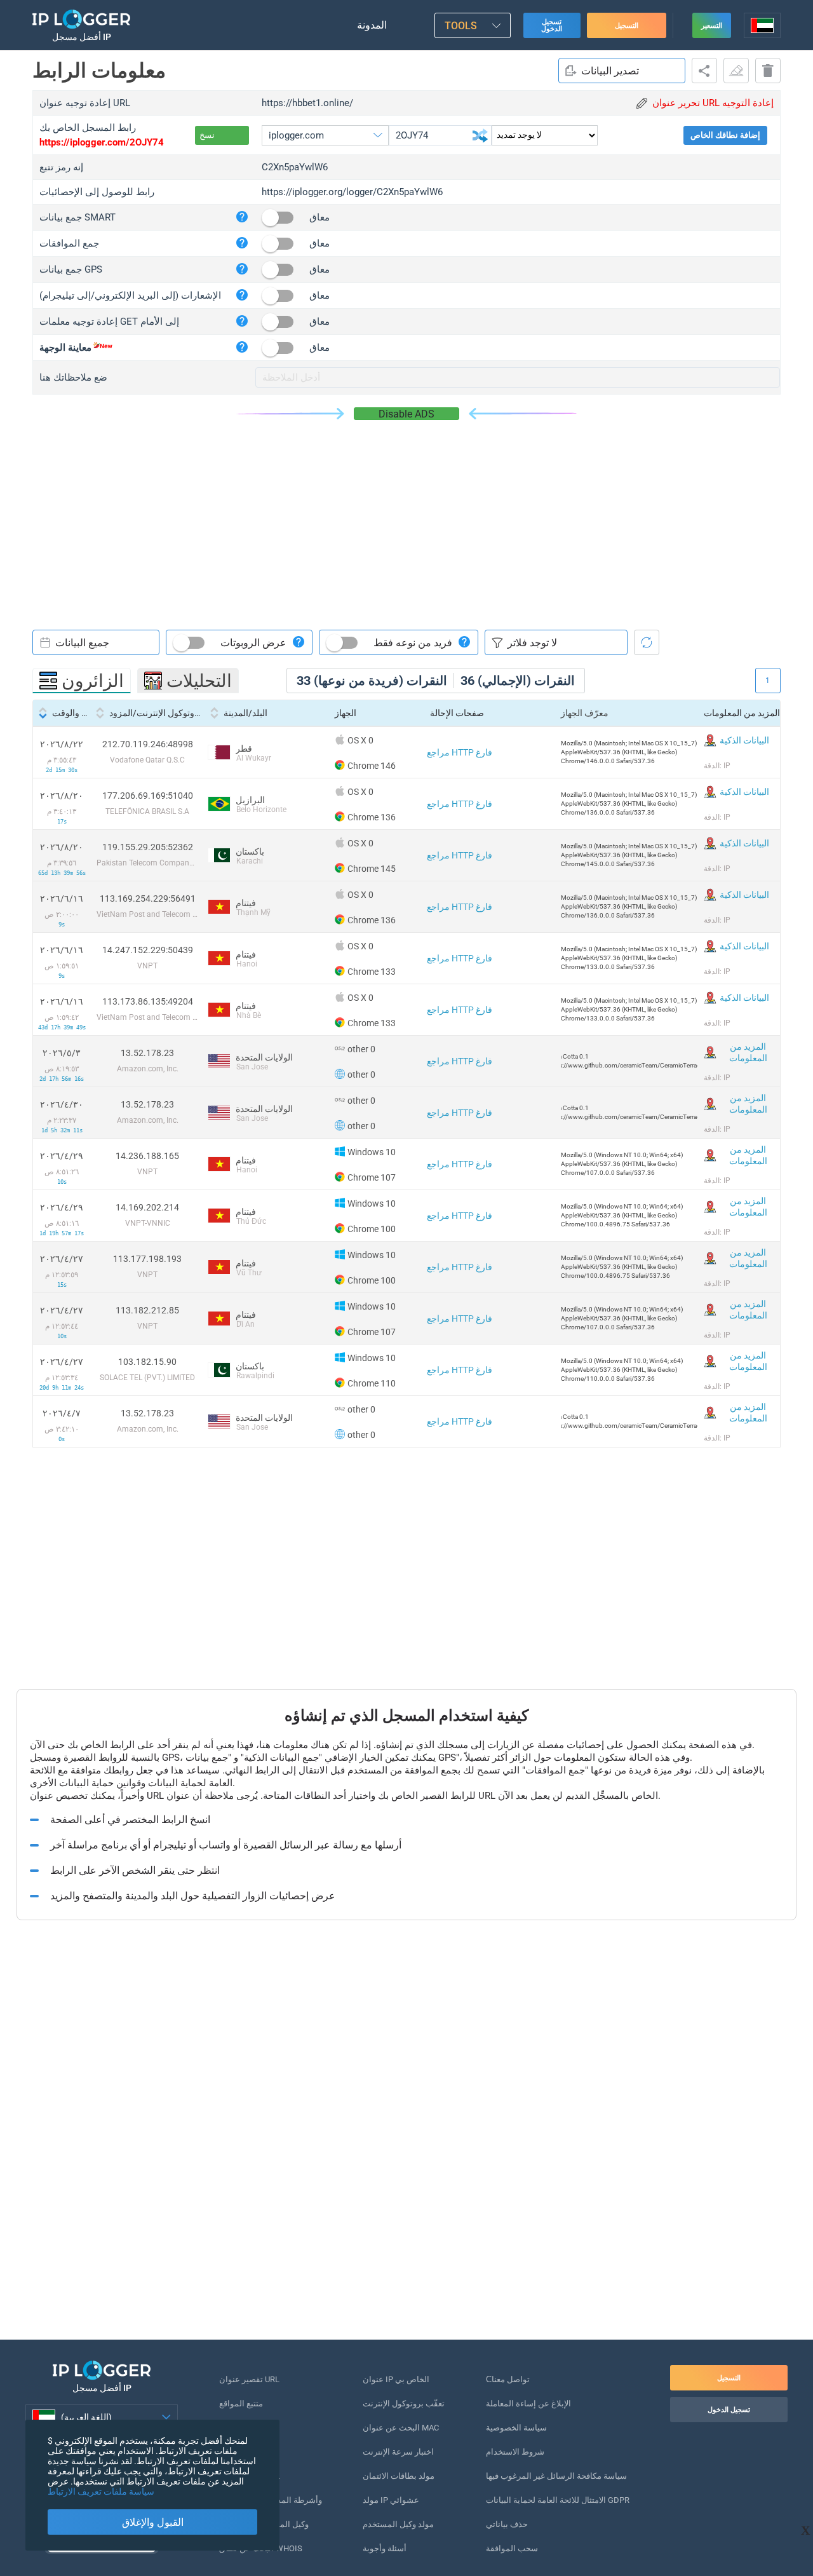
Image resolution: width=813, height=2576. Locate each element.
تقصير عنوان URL (249, 2379)
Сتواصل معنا (508, 2379)
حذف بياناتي (507, 2524)
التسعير (712, 26)
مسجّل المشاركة (704, 71)
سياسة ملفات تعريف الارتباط (101, 2491)
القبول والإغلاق (153, 2522)
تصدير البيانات (610, 71)
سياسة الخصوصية (516, 2428)
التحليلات (199, 681)
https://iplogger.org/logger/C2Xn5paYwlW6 (352, 192)
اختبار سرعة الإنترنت (398, 2452)
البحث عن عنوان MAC (401, 2428)
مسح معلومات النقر (736, 71)
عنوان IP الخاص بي (396, 2379)
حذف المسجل (768, 71)
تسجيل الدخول (552, 25)
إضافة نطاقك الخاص (725, 135)
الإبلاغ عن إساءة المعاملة (528, 2403)
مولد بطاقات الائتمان (399, 2476)
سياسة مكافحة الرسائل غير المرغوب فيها (556, 2476)
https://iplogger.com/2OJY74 (102, 142)
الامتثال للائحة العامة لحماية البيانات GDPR (558, 2500)
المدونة (372, 25)
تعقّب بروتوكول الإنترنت (404, 2403)
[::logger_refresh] (647, 642)
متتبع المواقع (241, 2403)
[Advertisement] (406, 515)
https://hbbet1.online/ (307, 103)
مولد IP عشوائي (391, 2500)
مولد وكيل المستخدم (398, 2524)
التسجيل (627, 26)
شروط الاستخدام (515, 2452)
